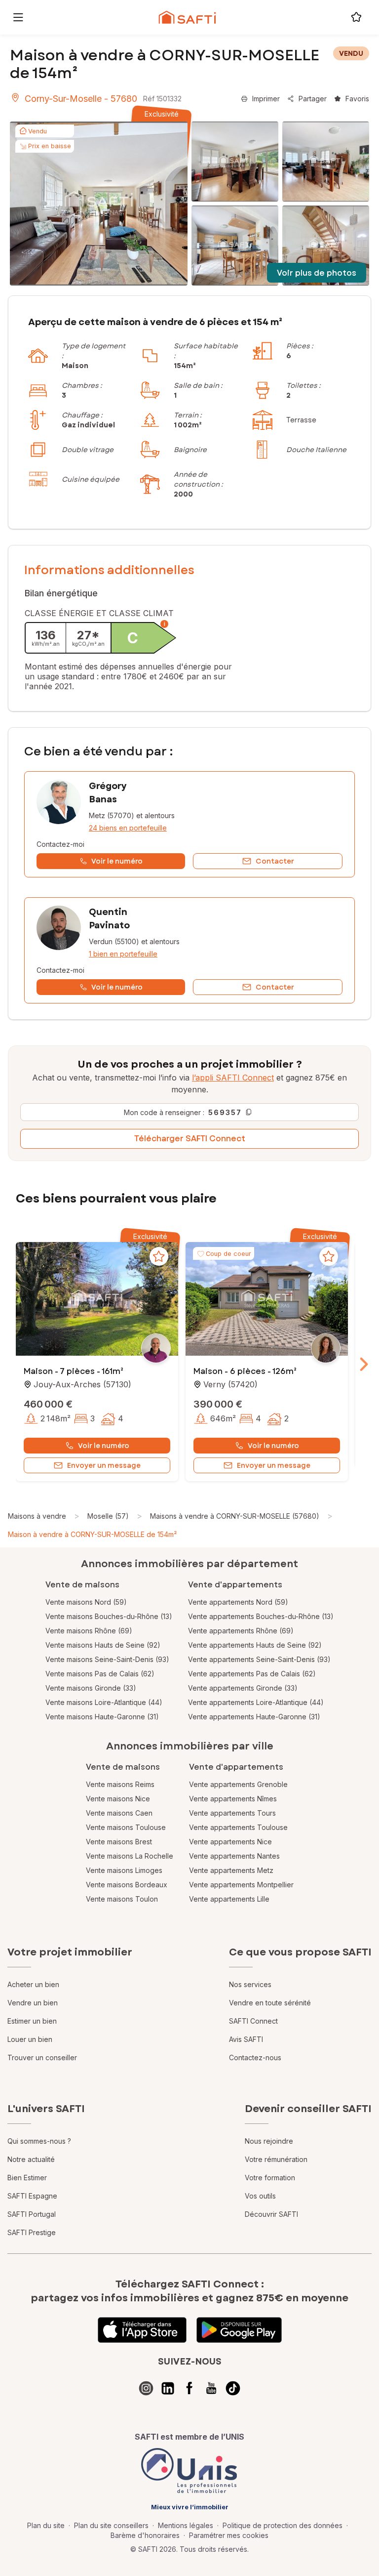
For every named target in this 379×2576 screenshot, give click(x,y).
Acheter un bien (33, 1984)
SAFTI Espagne (32, 2196)
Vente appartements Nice (230, 1842)
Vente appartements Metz (231, 1870)
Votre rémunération (276, 2159)
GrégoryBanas (108, 793)
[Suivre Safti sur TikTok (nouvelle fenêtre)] (233, 2388)
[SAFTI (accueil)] (187, 17)
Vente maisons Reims (120, 1784)
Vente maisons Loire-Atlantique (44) (104, 1702)
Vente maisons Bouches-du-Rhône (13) (109, 1616)
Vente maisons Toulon (122, 1899)
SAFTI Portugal (32, 2214)
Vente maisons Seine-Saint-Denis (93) (107, 1659)
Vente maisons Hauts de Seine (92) (103, 1645)
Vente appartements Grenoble (238, 1784)
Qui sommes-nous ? (39, 2141)
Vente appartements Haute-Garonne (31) (254, 1717)
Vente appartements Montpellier (241, 1885)
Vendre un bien (33, 2003)
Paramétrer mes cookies (229, 2535)
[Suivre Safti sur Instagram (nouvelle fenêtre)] (146, 2388)
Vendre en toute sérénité (270, 2003)
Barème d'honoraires (145, 2535)
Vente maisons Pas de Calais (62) (100, 1674)
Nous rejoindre (269, 2141)
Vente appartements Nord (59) (238, 1602)
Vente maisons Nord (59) (86, 1602)
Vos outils (260, 2196)
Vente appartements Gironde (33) (243, 1688)
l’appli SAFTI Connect (233, 1078)
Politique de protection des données (283, 2525)
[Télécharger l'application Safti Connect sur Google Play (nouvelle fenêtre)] (239, 2330)
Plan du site (46, 2525)
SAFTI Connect (253, 2021)
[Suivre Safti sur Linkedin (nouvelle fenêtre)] (168, 2388)
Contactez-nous (255, 2057)
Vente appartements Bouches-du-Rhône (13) (261, 1616)
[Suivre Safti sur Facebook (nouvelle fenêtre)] (189, 2388)
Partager (313, 99)
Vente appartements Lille (229, 1899)
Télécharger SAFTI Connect (190, 1139)
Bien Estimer (27, 2178)
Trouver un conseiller (42, 2057)
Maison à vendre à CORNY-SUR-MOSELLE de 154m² (92, 1534)
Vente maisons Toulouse (126, 1827)
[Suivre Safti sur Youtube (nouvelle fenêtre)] (211, 2388)
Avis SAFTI (246, 2039)
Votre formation (270, 2178)
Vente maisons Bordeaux (127, 1885)
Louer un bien (30, 2039)
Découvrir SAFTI (271, 2214)
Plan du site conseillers (111, 2525)
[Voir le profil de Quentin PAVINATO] (189, 950)
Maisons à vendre (37, 1516)
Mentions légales (186, 2525)
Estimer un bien (32, 2021)
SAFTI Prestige (32, 2232)
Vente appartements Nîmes (233, 1799)
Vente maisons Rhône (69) (89, 1631)
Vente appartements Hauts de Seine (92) (255, 1645)
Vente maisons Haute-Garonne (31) (102, 1717)
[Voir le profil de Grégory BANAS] (189, 824)
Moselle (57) (108, 1516)
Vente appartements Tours (232, 1813)
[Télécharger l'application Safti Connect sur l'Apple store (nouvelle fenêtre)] (142, 2330)
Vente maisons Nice (118, 1799)
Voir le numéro (104, 1446)
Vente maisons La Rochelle (130, 1856)
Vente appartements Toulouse (238, 1827)
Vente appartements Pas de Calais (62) (252, 1674)
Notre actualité (31, 2159)
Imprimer (266, 99)
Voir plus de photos (317, 273)
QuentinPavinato (109, 919)
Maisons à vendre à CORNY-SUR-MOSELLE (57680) (235, 1516)
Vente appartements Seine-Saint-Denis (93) (259, 1659)
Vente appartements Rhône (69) (241, 1631)
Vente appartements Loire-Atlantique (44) (256, 1702)
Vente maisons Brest (119, 1842)
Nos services (250, 1984)
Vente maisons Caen (119, 1813)
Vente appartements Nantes (234, 1856)
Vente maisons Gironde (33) (91, 1688)
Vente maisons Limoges (124, 1870)
